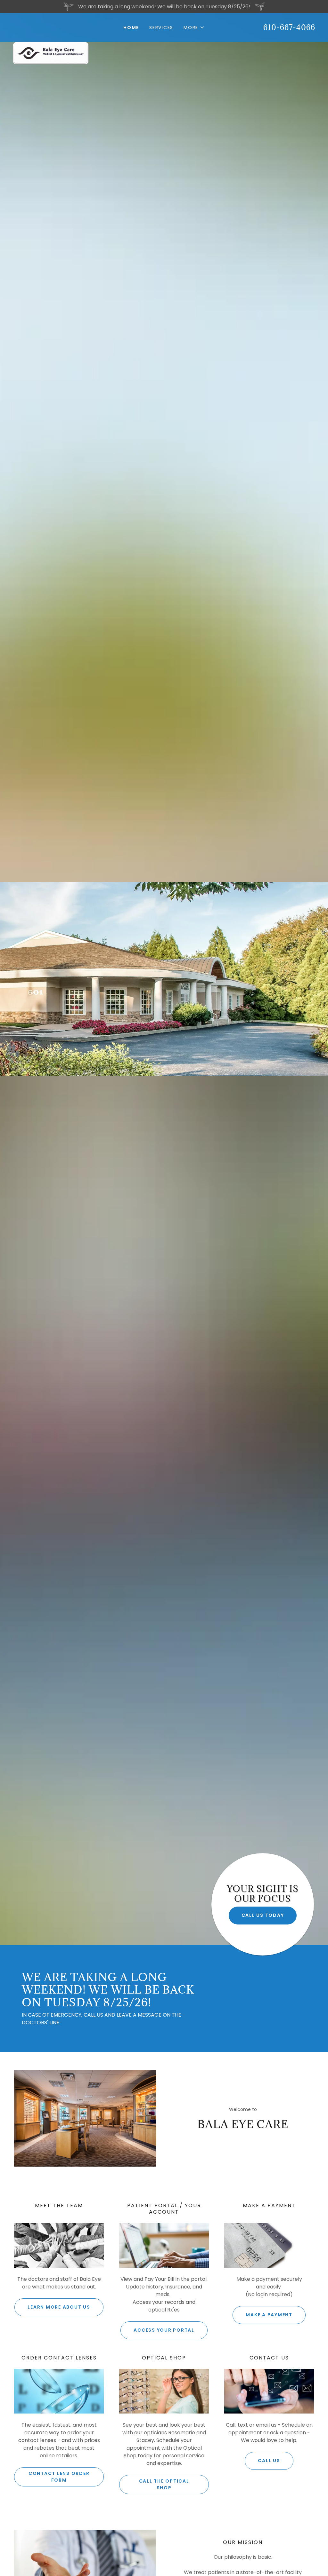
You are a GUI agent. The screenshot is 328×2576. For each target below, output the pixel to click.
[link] (51, 24)
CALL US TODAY (263, 1915)
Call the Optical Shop (164, 2484)
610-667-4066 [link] (289, 27)
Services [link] (161, 28)
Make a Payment (269, 2315)
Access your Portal (164, 2330)
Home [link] (131, 28)
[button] (194, 28)
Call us (269, 2461)
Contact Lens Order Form (59, 2477)
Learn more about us (59, 2307)
